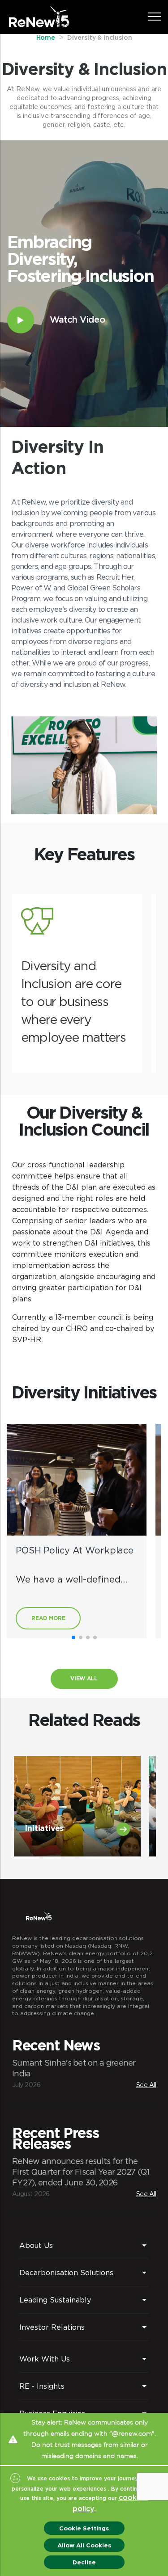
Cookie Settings (84, 2528)
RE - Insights (42, 2386)
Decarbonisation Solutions (66, 2273)
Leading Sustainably (55, 2300)
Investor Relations (52, 2327)
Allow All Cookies (84, 2545)
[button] (73, 1637)
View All (84, 1678)
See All (146, 2085)
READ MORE (48, 1618)
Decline (84, 2562)
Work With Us (45, 2359)
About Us (36, 2245)
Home (46, 38)
